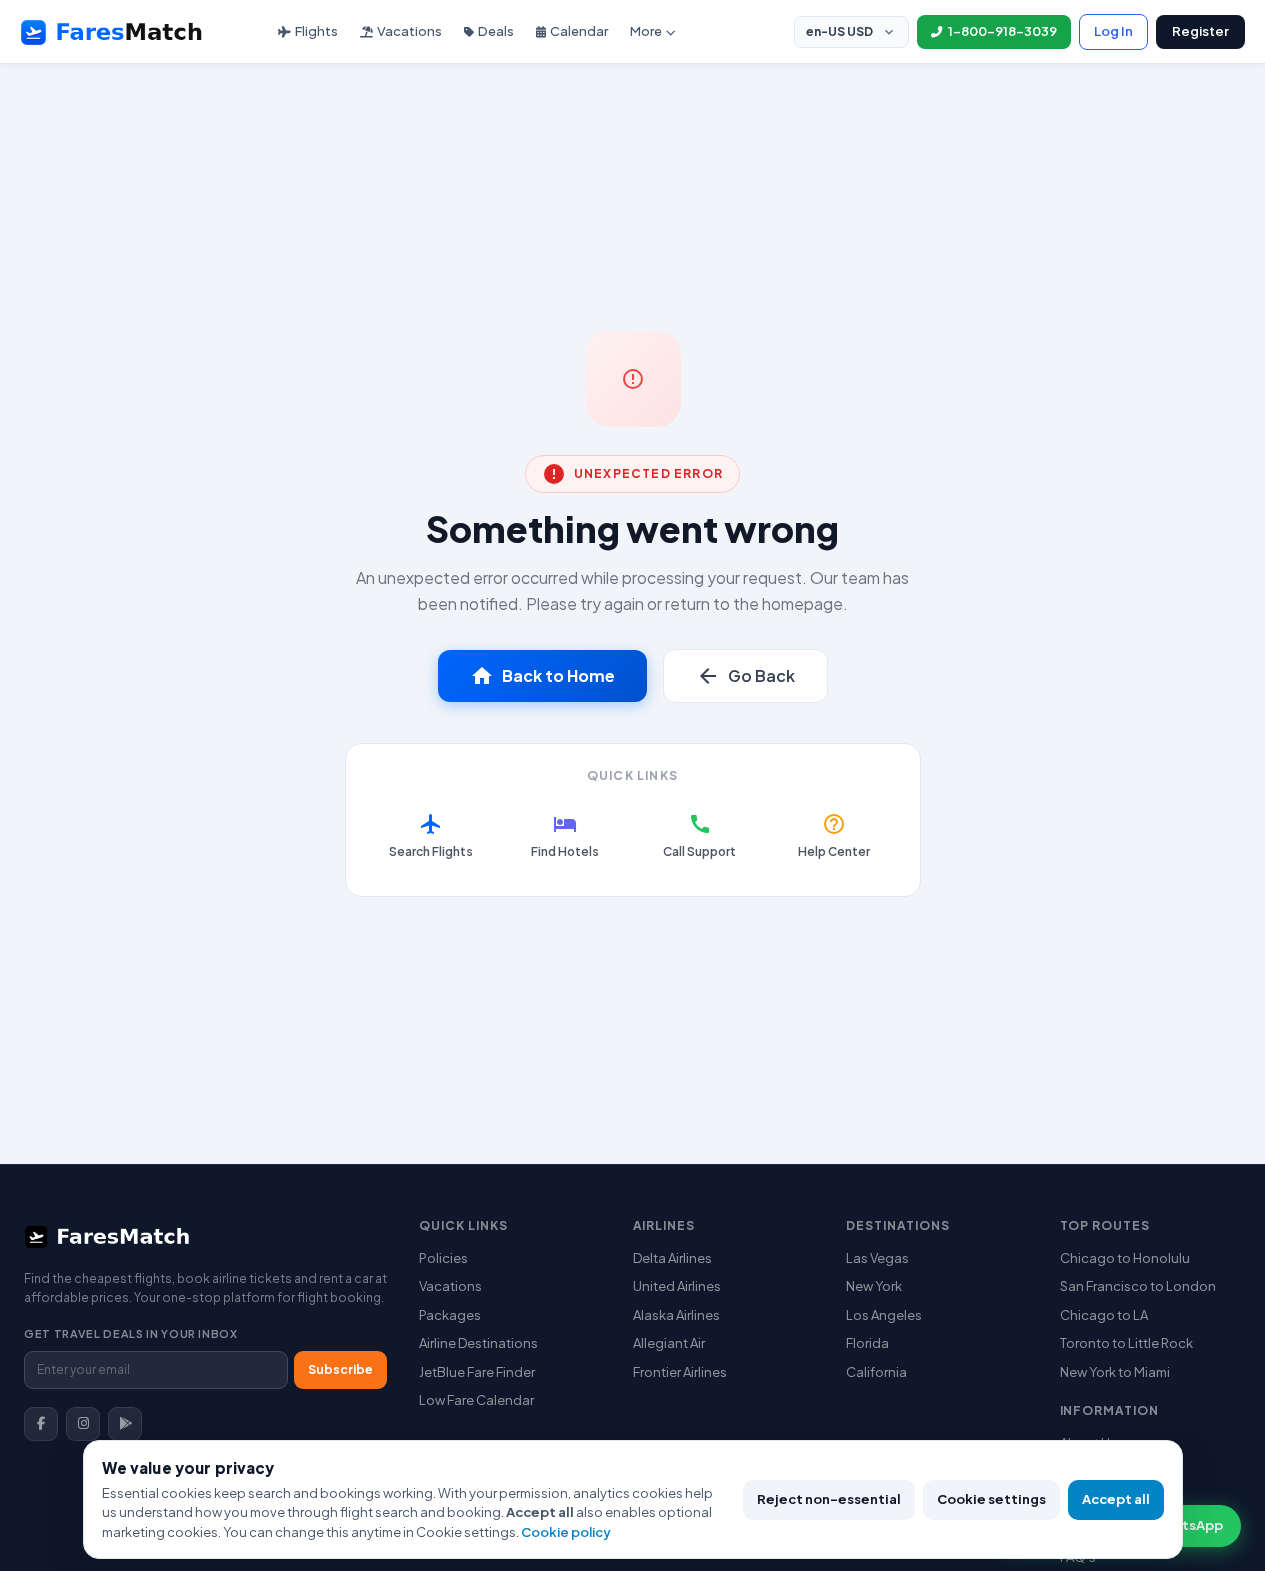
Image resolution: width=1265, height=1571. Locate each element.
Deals (496, 31)
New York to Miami (1115, 1372)
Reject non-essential (829, 1499)
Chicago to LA (1104, 1315)
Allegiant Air (669, 1343)
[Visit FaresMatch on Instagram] (83, 1424)
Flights (316, 31)
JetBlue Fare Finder (477, 1372)
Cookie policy (566, 1532)
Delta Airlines (672, 1258)
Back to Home (542, 676)
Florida (867, 1343)
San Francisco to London (1138, 1286)
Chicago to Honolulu (1125, 1258)
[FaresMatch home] (130, 32)
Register (1200, 31)
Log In (1113, 31)
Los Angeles (884, 1315)
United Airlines (677, 1286)
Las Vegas (877, 1258)
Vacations (409, 31)
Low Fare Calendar (476, 1400)
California (876, 1372)
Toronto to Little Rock (1126, 1343)
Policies (443, 1258)
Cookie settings (991, 1499)
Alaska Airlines (676, 1315)
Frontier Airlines (680, 1372)
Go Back (745, 676)
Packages (450, 1315)
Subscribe (340, 1369)
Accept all (1116, 1499)
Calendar (579, 31)
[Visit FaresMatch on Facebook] (41, 1424)
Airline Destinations (478, 1343)
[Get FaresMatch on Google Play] (125, 1424)
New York (874, 1286)
